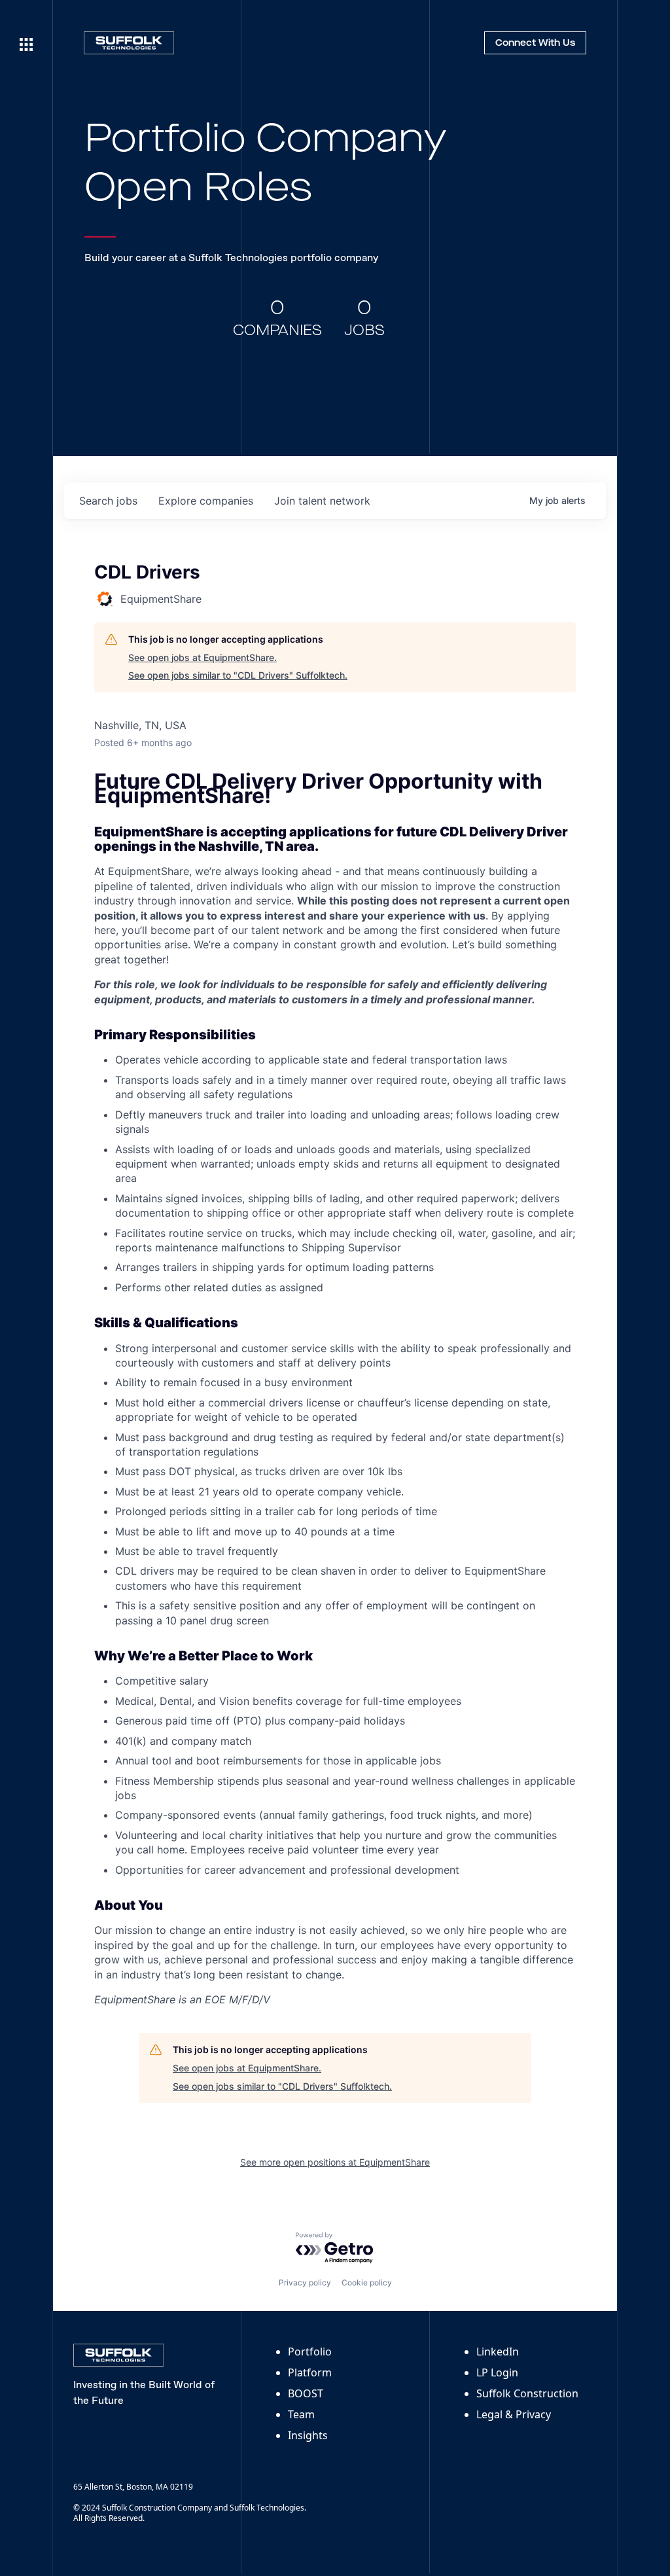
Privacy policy (305, 2282)
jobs (108, 501)
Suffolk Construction (527, 2393)
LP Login (497, 2372)
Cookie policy (367, 2282)
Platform (310, 2372)
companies (206, 501)
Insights (308, 2435)
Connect (535, 43)
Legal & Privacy (514, 2414)
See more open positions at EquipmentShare (335, 2162)
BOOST (306, 2393)
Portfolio (310, 2352)
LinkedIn (498, 2352)
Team (301, 2414)
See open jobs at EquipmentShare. (203, 657)
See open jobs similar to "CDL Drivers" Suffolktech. (238, 675)
